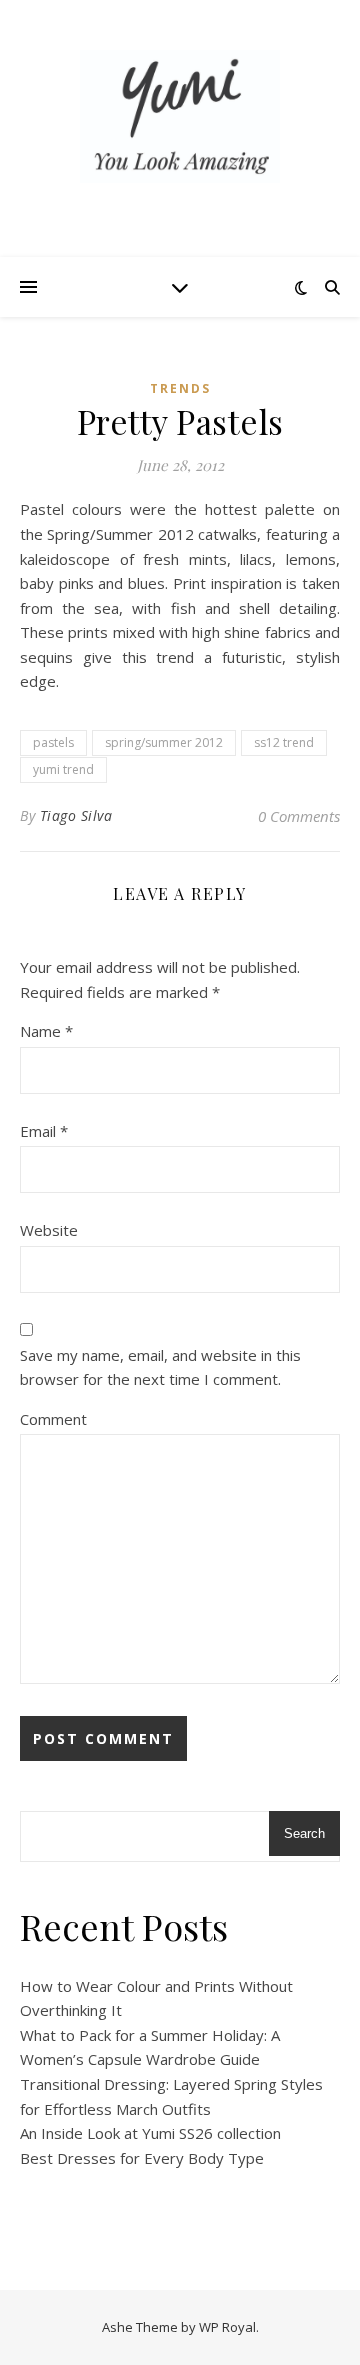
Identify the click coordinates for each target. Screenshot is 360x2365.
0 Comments (299, 816)
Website (49, 1230)
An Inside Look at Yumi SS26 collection (150, 2133)
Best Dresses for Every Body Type (142, 2158)
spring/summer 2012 (164, 742)
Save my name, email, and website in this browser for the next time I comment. (160, 1367)
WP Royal (227, 2327)
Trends (180, 388)
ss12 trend (284, 742)
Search (304, 1833)
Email (44, 1131)
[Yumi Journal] (180, 116)
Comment (53, 1419)
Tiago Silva (76, 815)
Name (46, 1031)
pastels (53, 742)
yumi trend (63, 769)
